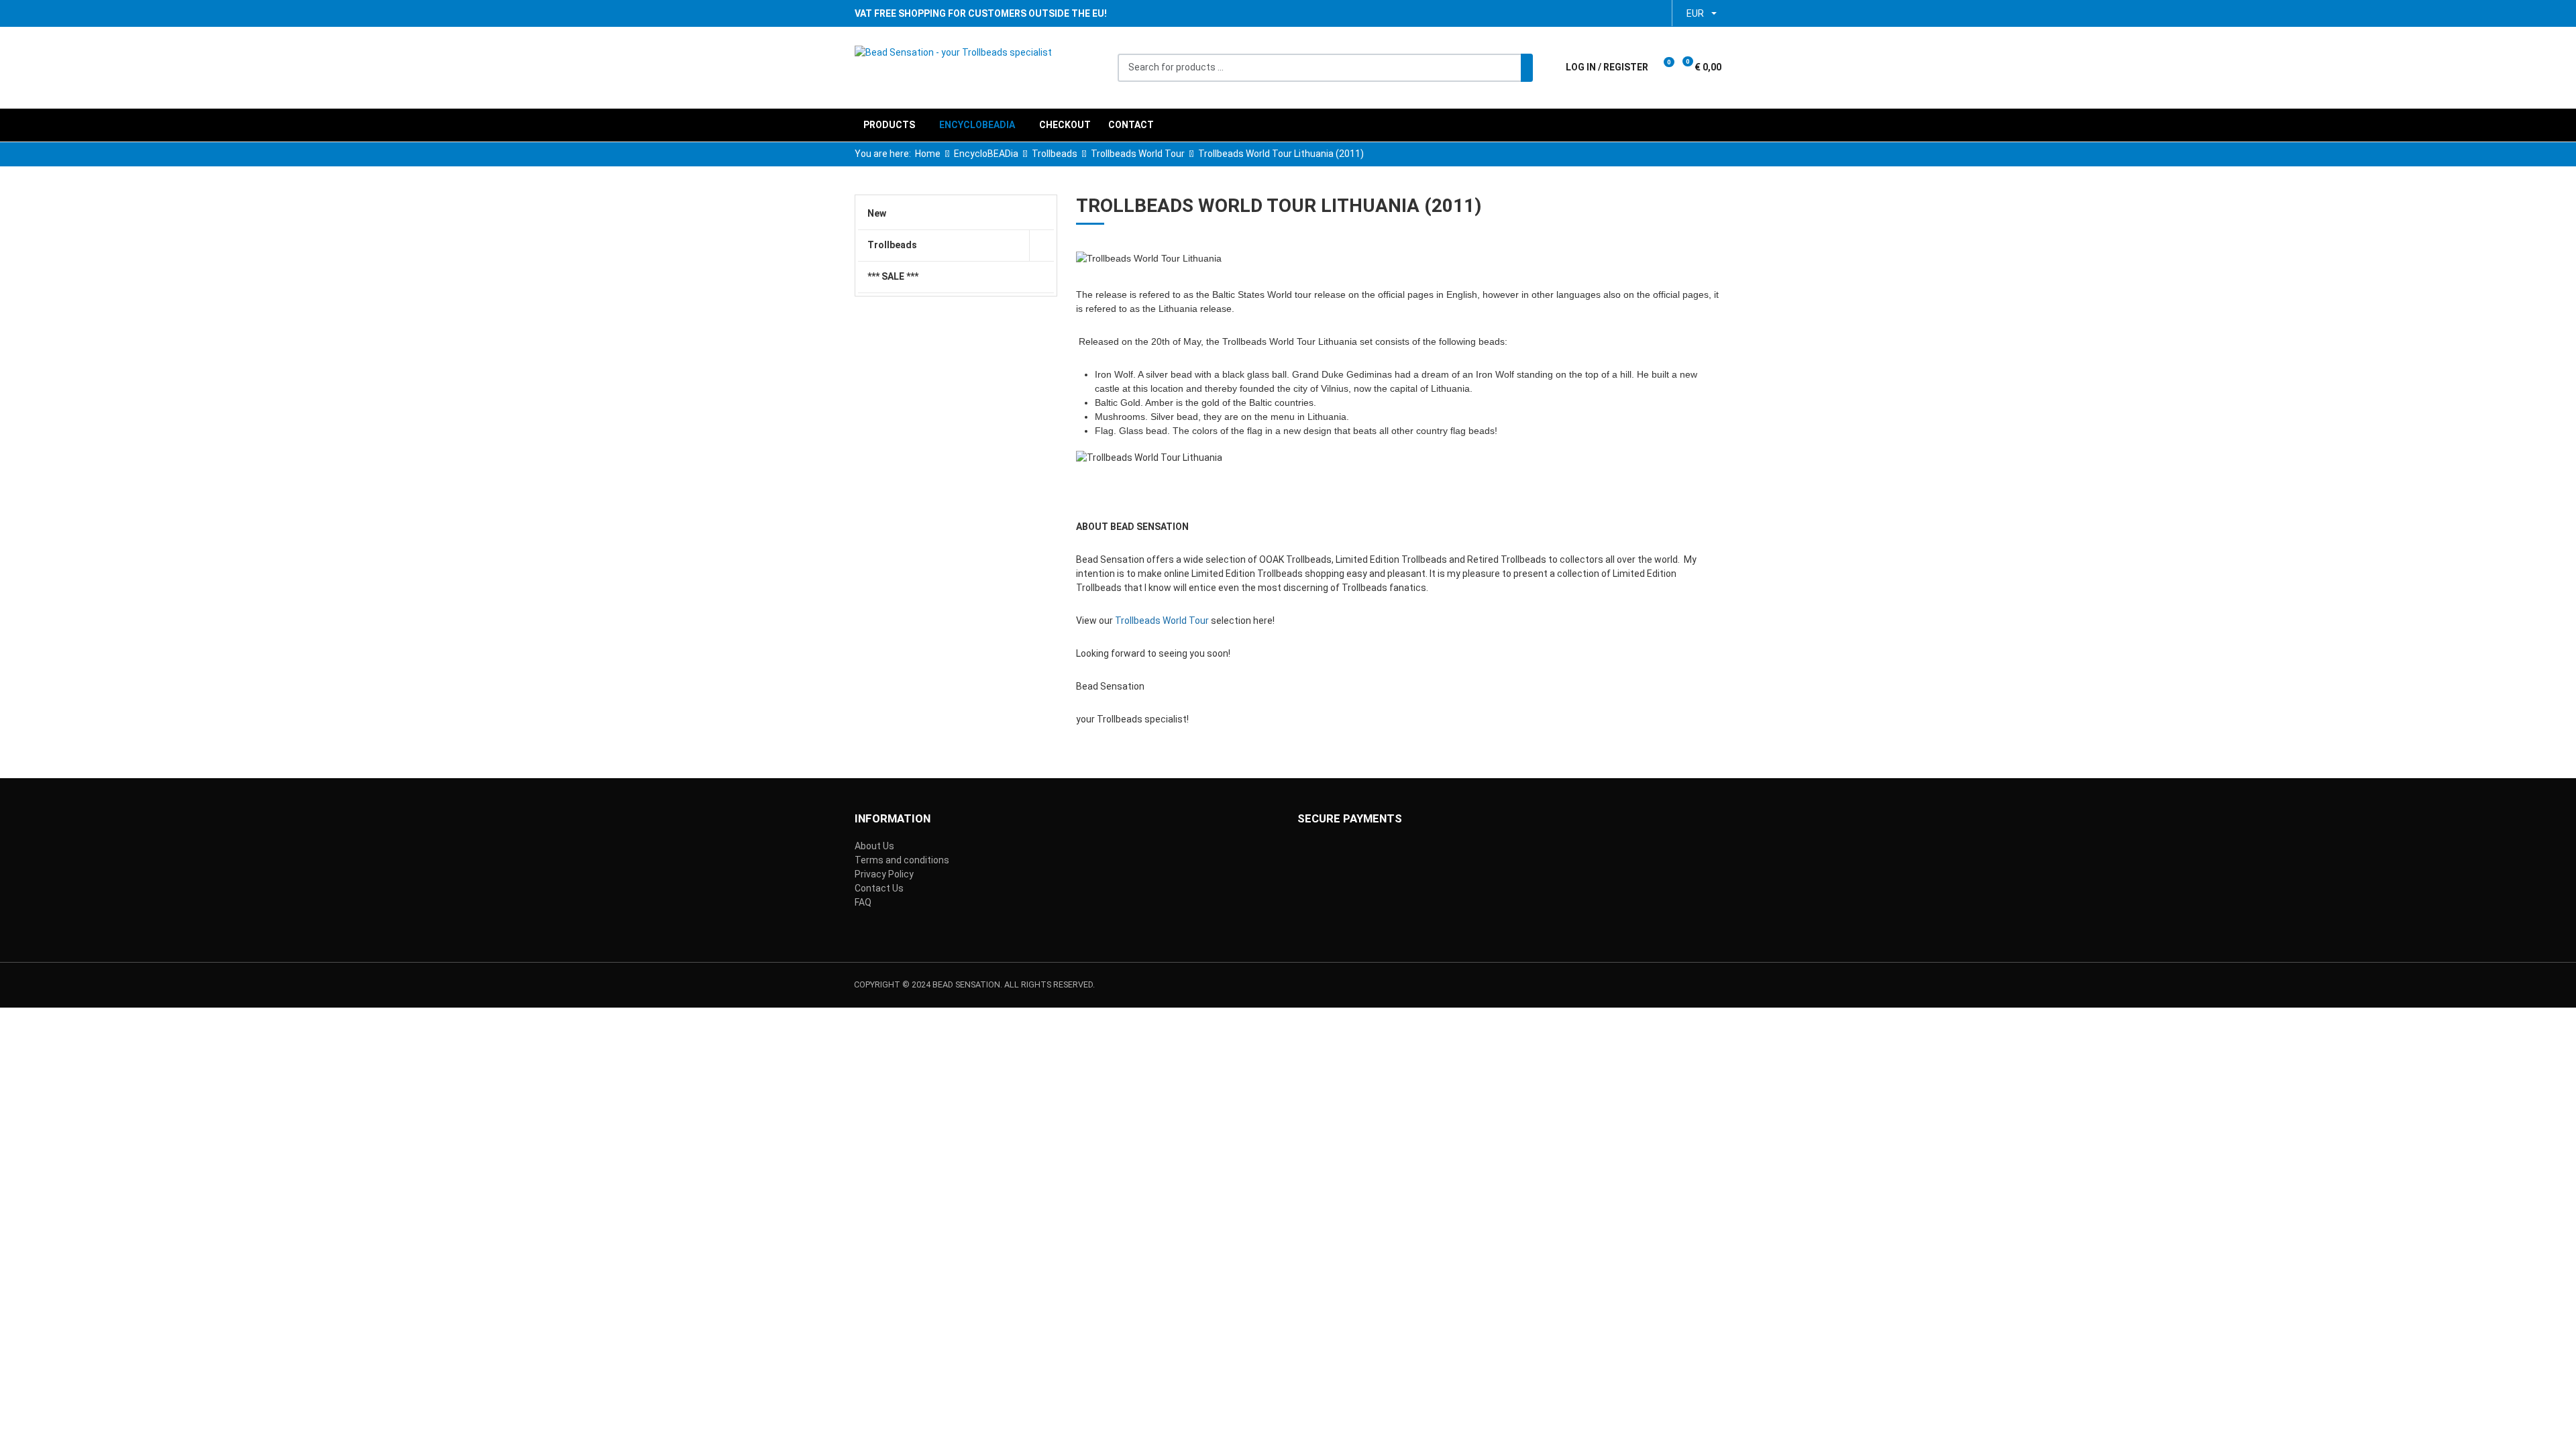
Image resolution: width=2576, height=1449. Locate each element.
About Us (874, 846)
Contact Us (879, 888)
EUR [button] (1695, 13)
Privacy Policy (884, 874)
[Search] (1527, 68)
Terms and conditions (902, 860)
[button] (1667, 67)
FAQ (863, 902)
